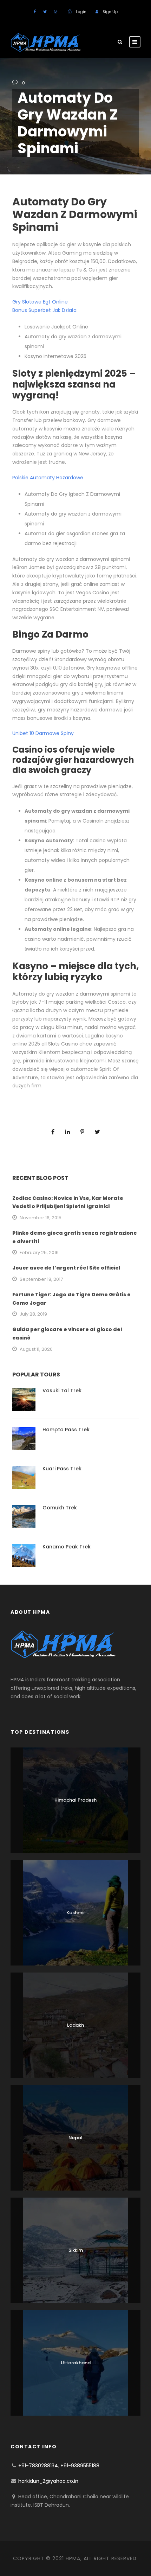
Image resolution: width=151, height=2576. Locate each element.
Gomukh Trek (60, 1508)
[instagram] (56, 12)
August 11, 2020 (36, 1349)
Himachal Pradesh (75, 1800)
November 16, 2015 (41, 1218)
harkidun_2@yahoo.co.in (48, 2481)
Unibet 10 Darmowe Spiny (43, 733)
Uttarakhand (76, 2363)
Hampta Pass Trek (66, 1430)
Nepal (75, 2138)
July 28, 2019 (33, 1314)
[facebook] (35, 12)
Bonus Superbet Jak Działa (44, 310)
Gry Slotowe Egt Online (40, 302)
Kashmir (76, 1913)
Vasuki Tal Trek (62, 1391)
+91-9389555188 (80, 2466)
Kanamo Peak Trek (67, 1547)
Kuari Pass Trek (62, 1469)
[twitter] (45, 12)
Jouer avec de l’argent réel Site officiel (66, 1268)
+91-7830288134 (38, 2466)
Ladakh (75, 2025)
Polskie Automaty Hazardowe (48, 478)
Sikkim (76, 2250)
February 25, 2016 (39, 1252)
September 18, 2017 (41, 1279)
